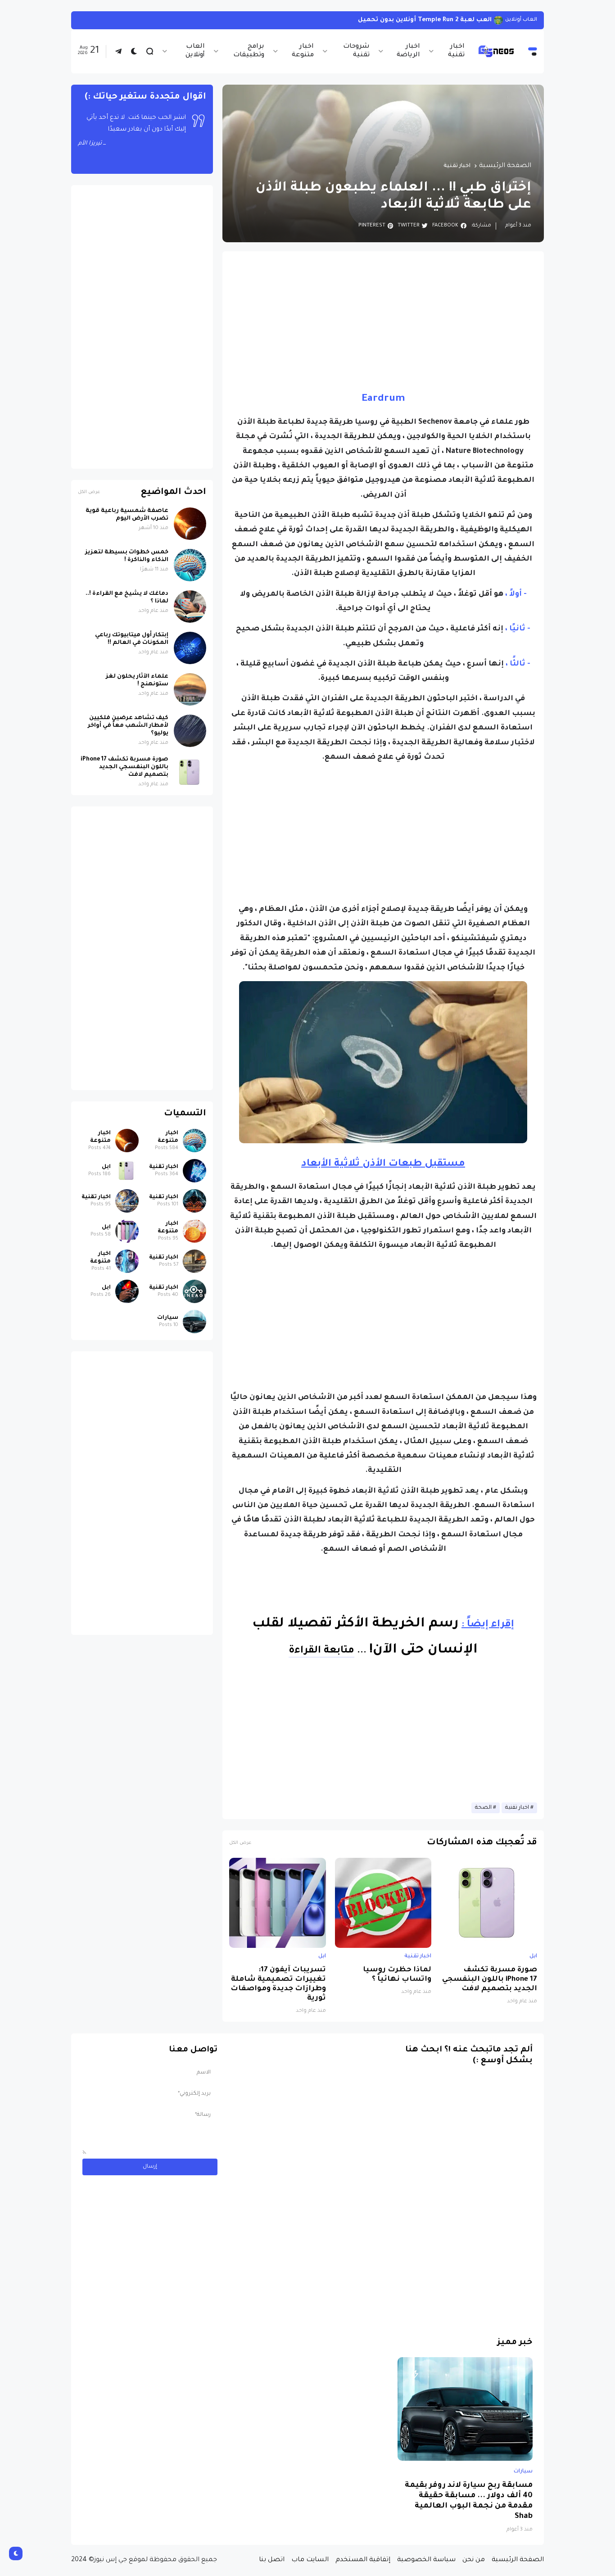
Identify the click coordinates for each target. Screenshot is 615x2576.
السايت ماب (310, 2560)
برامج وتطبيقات (249, 51)
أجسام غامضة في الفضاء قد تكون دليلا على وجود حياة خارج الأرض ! (394, 20)
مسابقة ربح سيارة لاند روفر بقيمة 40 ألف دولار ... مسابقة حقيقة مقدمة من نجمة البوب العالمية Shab (469, 2501)
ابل (533, 1956)
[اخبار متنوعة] (194, 1141)
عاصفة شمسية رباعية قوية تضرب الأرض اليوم (127, 515)
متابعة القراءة (321, 1651)
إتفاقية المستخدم (363, 2560)
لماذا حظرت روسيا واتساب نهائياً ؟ (397, 1975)
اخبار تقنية (456, 51)
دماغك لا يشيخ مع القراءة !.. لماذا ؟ (127, 598)
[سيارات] (194, 1322)
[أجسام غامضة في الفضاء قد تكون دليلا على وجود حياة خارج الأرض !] (501, 20)
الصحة (483, 1808)
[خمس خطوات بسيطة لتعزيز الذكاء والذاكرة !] (190, 565)
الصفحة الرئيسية (505, 166)
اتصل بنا (272, 2560)
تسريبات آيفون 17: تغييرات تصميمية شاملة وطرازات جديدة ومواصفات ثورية (278, 1984)
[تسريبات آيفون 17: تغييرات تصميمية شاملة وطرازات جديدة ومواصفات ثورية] (278, 1903)
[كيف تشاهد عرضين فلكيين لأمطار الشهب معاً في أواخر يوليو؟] (190, 731)
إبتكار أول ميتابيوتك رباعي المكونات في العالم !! (132, 639)
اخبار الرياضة (408, 51)
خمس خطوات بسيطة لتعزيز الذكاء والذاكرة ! (127, 556)
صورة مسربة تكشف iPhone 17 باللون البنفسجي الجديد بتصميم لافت (490, 1980)
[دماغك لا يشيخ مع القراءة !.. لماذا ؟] (190, 607)
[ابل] (127, 1171)
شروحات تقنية (356, 51)
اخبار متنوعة (303, 51)
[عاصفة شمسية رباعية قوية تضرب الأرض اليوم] (190, 524)
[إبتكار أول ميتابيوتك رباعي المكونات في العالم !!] (190, 648)
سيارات (168, 1318)
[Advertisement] (383, 321)
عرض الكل (240, 1843)
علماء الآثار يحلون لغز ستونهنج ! (137, 681)
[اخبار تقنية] (194, 1171)
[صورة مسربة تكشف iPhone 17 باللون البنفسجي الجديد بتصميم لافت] (489, 1903)
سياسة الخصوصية (426, 2560)
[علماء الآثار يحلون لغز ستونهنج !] (190, 689)
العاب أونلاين (195, 51)
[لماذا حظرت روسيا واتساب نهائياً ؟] (383, 1903)
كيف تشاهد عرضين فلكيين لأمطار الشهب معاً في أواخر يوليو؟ (128, 726)
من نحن (474, 2560)
